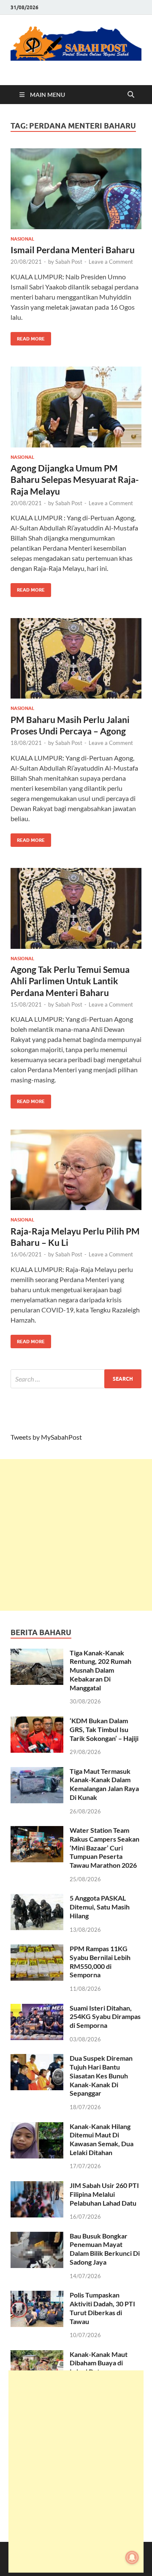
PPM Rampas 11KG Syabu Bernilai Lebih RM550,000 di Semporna (100, 1961)
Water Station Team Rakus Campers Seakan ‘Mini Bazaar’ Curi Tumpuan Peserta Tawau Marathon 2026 (104, 1848)
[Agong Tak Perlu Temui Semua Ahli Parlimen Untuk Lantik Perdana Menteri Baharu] (76, 908)
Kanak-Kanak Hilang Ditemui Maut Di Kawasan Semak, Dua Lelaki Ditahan (102, 2139)
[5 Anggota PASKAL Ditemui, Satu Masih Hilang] (37, 1899)
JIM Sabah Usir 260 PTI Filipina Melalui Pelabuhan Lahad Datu (104, 2194)
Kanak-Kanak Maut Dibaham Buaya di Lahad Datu (99, 2363)
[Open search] (131, 95)
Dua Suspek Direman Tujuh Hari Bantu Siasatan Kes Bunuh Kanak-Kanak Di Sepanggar (101, 2075)
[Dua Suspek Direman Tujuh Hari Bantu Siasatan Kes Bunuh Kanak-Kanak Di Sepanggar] (37, 2059)
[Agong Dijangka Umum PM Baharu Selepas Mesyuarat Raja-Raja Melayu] (76, 407)
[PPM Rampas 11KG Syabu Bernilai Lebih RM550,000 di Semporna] (37, 1949)
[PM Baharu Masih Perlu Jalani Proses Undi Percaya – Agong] (76, 659)
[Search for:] (76, 1379)
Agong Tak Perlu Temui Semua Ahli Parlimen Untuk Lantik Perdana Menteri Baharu (70, 981)
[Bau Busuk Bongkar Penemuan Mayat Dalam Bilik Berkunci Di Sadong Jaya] (37, 2237)
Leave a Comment (111, 262)
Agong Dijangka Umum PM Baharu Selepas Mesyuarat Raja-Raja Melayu (75, 479)
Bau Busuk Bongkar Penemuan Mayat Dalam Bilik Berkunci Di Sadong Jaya (105, 2249)
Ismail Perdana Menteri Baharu (73, 250)
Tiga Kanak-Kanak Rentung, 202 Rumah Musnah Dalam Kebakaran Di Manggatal (100, 1670)
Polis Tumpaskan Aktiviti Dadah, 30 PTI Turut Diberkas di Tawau (102, 2308)
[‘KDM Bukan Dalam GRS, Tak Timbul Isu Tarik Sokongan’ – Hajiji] (37, 1721)
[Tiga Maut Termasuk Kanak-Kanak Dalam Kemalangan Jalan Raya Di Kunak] (37, 1772)
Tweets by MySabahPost (46, 1437)
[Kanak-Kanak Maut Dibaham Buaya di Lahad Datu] (37, 2355)
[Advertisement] (76, 1535)
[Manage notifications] (132, 2557)
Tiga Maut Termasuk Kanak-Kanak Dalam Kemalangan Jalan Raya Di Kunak (104, 1784)
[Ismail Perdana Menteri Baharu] (76, 189)
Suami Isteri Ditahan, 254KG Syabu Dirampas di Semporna (105, 2017)
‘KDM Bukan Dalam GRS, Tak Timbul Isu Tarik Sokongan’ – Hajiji (104, 1729)
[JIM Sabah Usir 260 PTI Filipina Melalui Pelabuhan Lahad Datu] (37, 2186)
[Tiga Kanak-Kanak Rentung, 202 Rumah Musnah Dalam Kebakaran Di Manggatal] (37, 1654)
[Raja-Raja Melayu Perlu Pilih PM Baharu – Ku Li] (76, 1170)
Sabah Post (69, 262)
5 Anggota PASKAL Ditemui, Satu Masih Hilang (100, 1907)
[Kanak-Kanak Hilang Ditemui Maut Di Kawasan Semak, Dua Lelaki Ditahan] (37, 2127)
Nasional (22, 239)
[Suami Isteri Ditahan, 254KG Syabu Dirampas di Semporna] (37, 2009)
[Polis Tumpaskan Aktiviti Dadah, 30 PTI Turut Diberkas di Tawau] (37, 2296)
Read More (28, 337)
